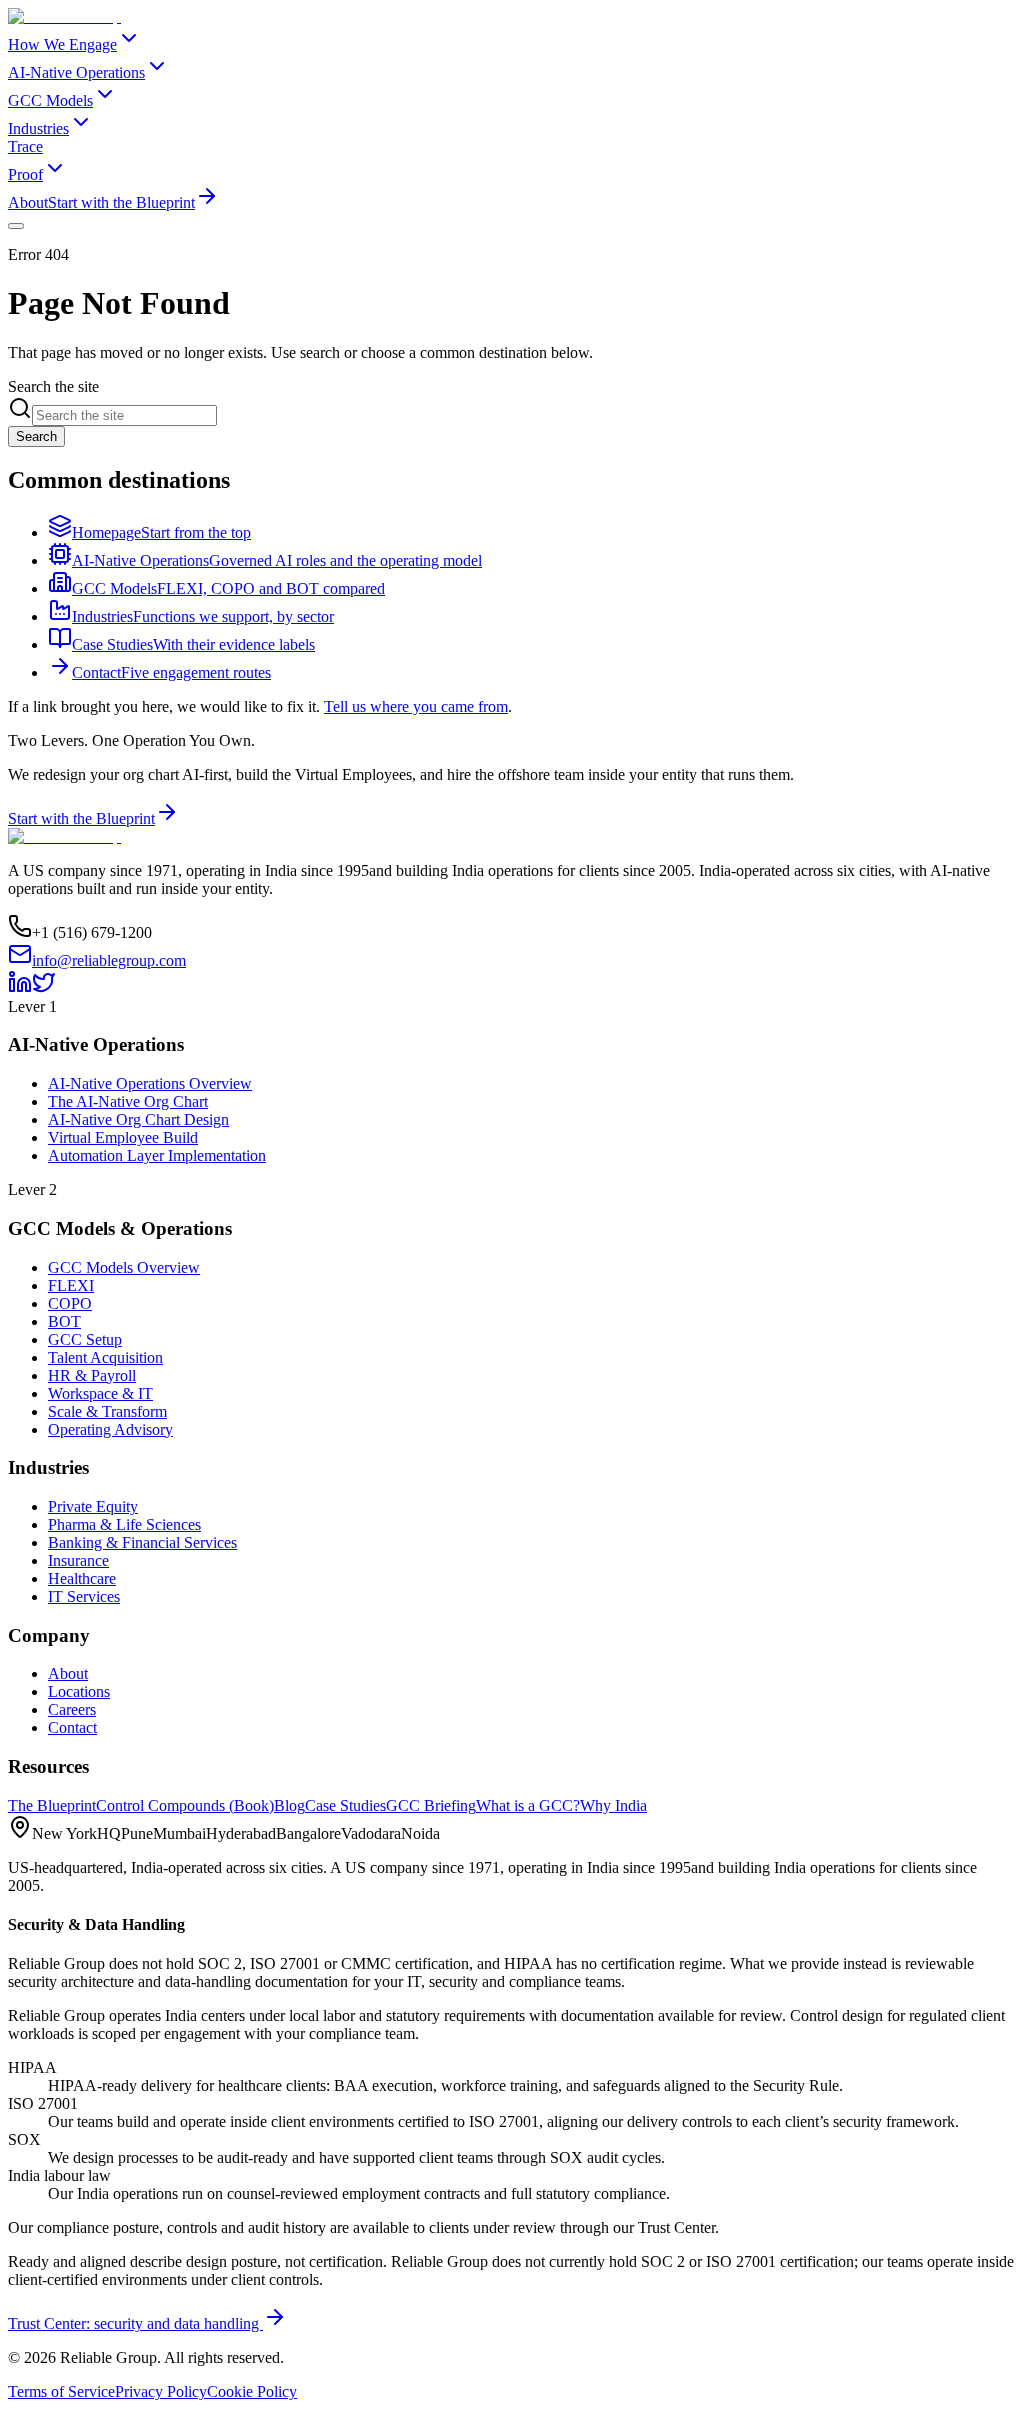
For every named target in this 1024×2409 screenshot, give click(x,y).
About (28, 202)
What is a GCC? (528, 1805)
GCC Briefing (431, 1805)
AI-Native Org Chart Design (138, 1119)
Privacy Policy (161, 2391)
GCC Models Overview (124, 1267)
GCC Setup (85, 1339)
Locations (79, 1691)
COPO (70, 1303)
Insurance (78, 1560)
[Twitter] (44, 988)
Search (36, 436)
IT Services (84, 1596)
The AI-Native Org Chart (128, 1101)
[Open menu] (16, 226)
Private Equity (93, 1506)
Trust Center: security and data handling (135, 2323)
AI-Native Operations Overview (150, 1083)
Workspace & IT (100, 1393)
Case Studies (345, 1805)
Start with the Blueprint (121, 202)
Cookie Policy (252, 2391)
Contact (72, 1727)
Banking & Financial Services (142, 1542)
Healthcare (82, 1578)
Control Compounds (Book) (185, 1805)
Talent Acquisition (105, 1357)
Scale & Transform (107, 1411)
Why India (613, 1805)
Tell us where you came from (416, 706)
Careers (72, 1709)
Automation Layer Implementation (157, 1155)
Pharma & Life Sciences (124, 1524)
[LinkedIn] (20, 988)
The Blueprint (52, 1805)
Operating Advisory (110, 1429)
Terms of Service (61, 2391)
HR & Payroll (92, 1375)
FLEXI (71, 1285)
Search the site (53, 386)
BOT (64, 1321)
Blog (289, 1805)
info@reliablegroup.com (109, 960)
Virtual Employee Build (123, 1137)
